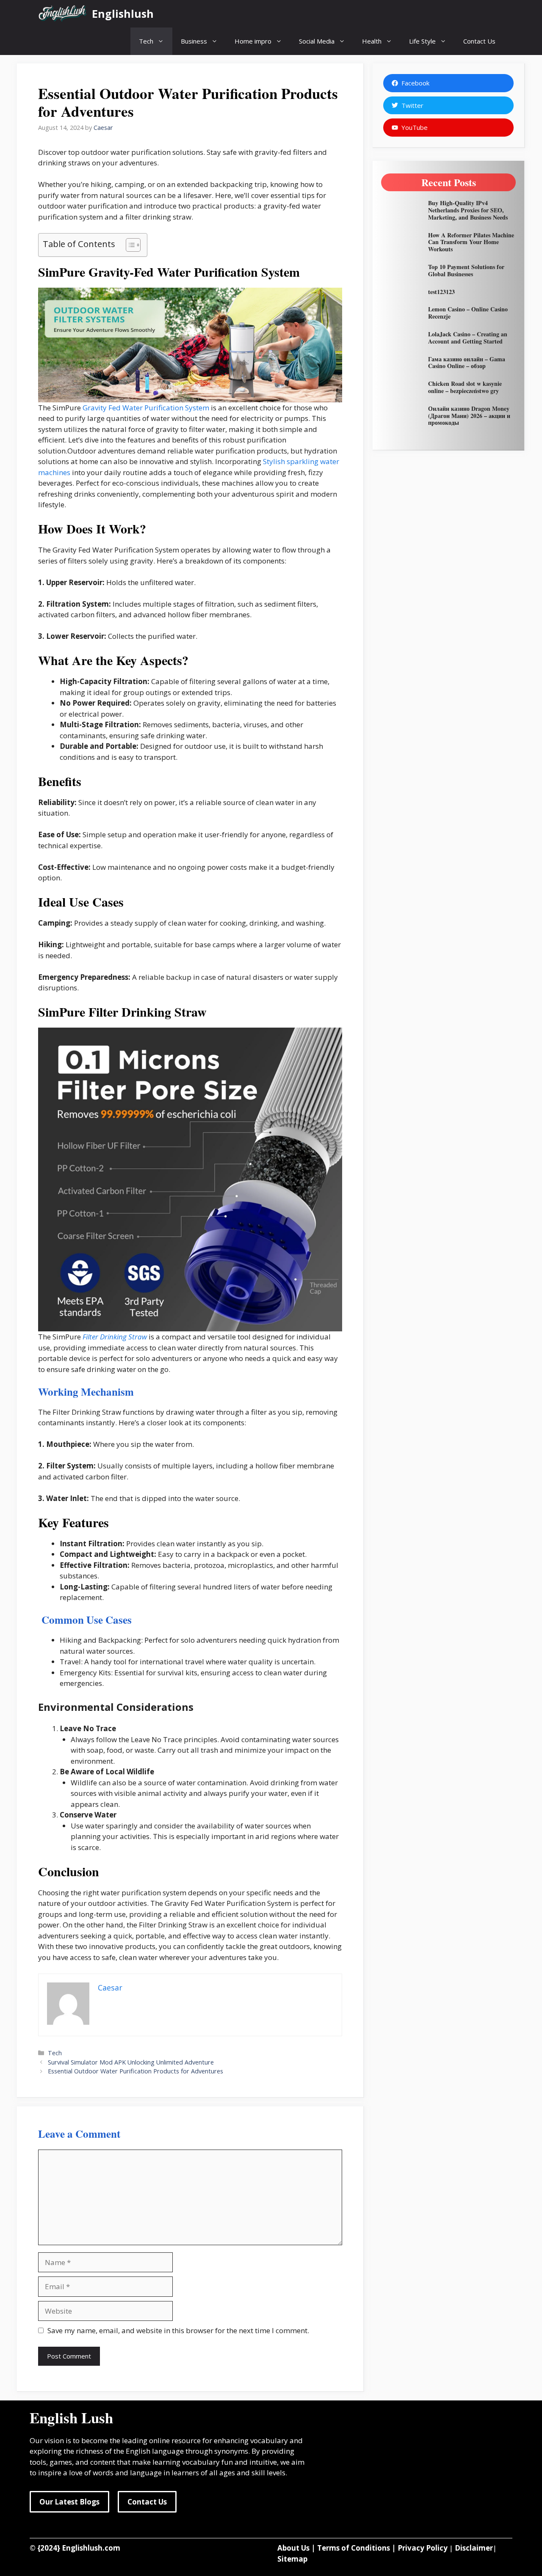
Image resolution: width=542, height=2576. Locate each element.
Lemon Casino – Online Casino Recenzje (468, 313)
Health (372, 41)
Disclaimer (474, 2548)
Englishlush (123, 14)
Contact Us (479, 41)
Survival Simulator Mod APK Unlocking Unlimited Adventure (131, 2062)
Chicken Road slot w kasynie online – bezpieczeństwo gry (465, 387)
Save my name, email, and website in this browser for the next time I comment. (178, 2330)
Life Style (422, 41)
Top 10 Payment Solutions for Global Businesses (466, 270)
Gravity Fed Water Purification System (146, 408)
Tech (146, 41)
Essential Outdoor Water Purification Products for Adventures (135, 2071)
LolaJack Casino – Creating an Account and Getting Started (468, 338)
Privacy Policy (423, 2548)
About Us (293, 2548)
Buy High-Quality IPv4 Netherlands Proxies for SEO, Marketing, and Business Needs (468, 210)
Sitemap (292, 2559)
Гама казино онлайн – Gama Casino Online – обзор (467, 363)
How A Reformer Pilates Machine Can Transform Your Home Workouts (471, 242)
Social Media (317, 41)
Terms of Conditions (354, 2548)
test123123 (441, 292)
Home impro (253, 41)
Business (194, 41)
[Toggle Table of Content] (129, 245)
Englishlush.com (91, 2548)
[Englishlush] (63, 14)
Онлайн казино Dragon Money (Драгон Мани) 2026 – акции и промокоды (469, 416)
